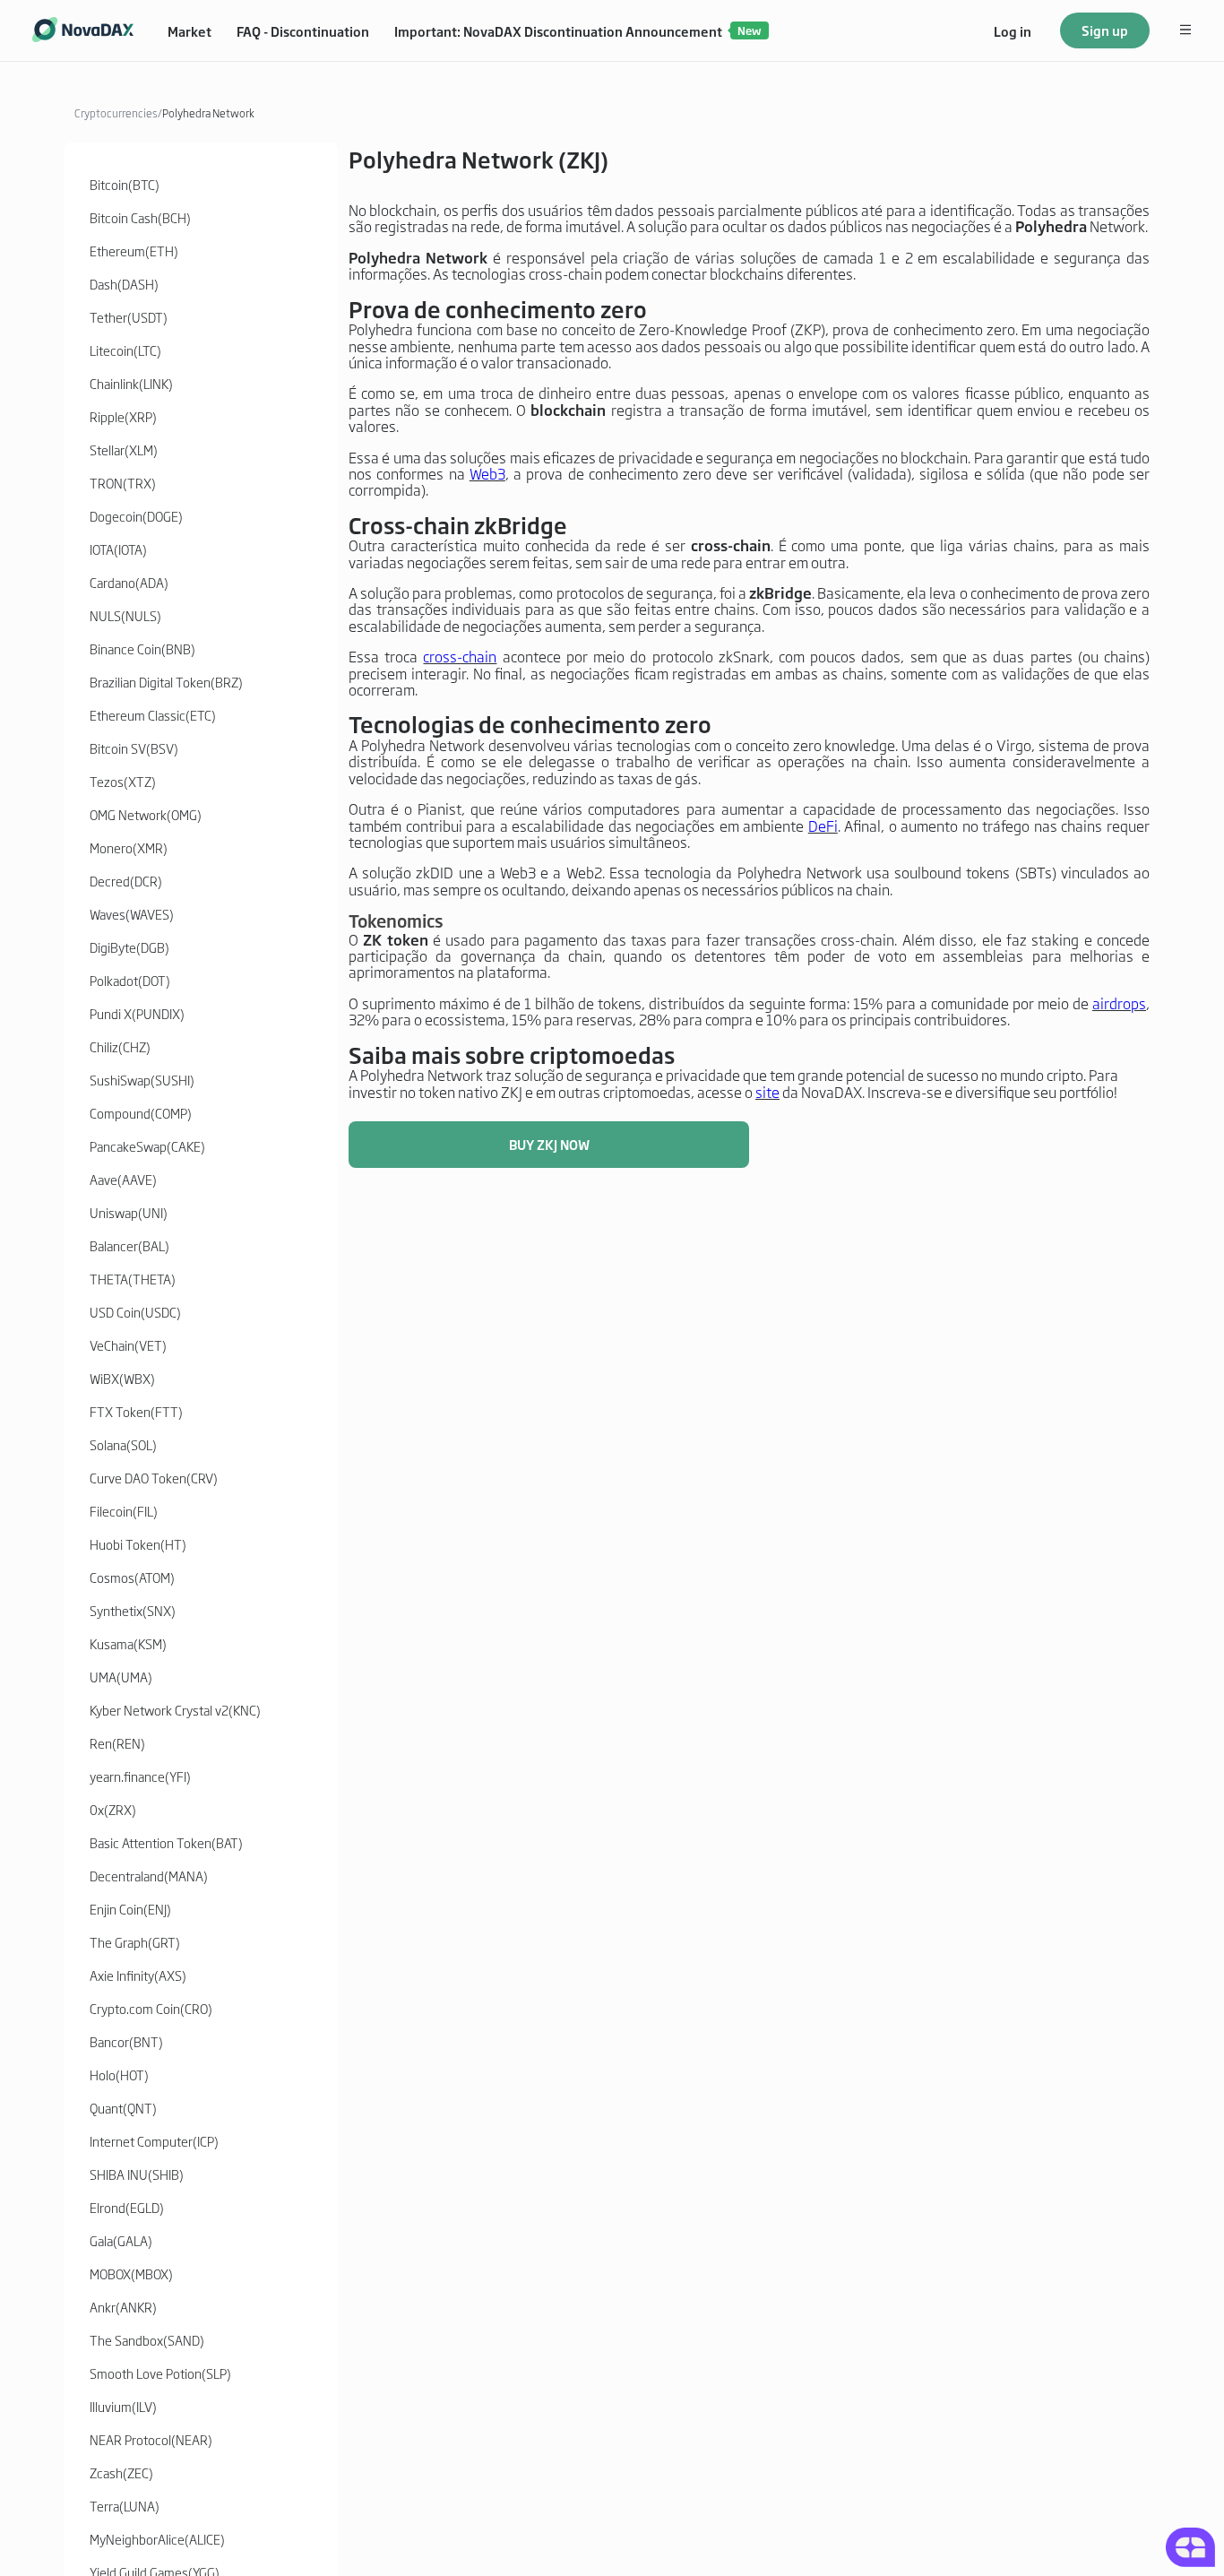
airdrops (1119, 1003)
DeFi (823, 826)
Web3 (487, 473)
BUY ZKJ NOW (549, 1144)
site (767, 1092)
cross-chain (460, 656)
